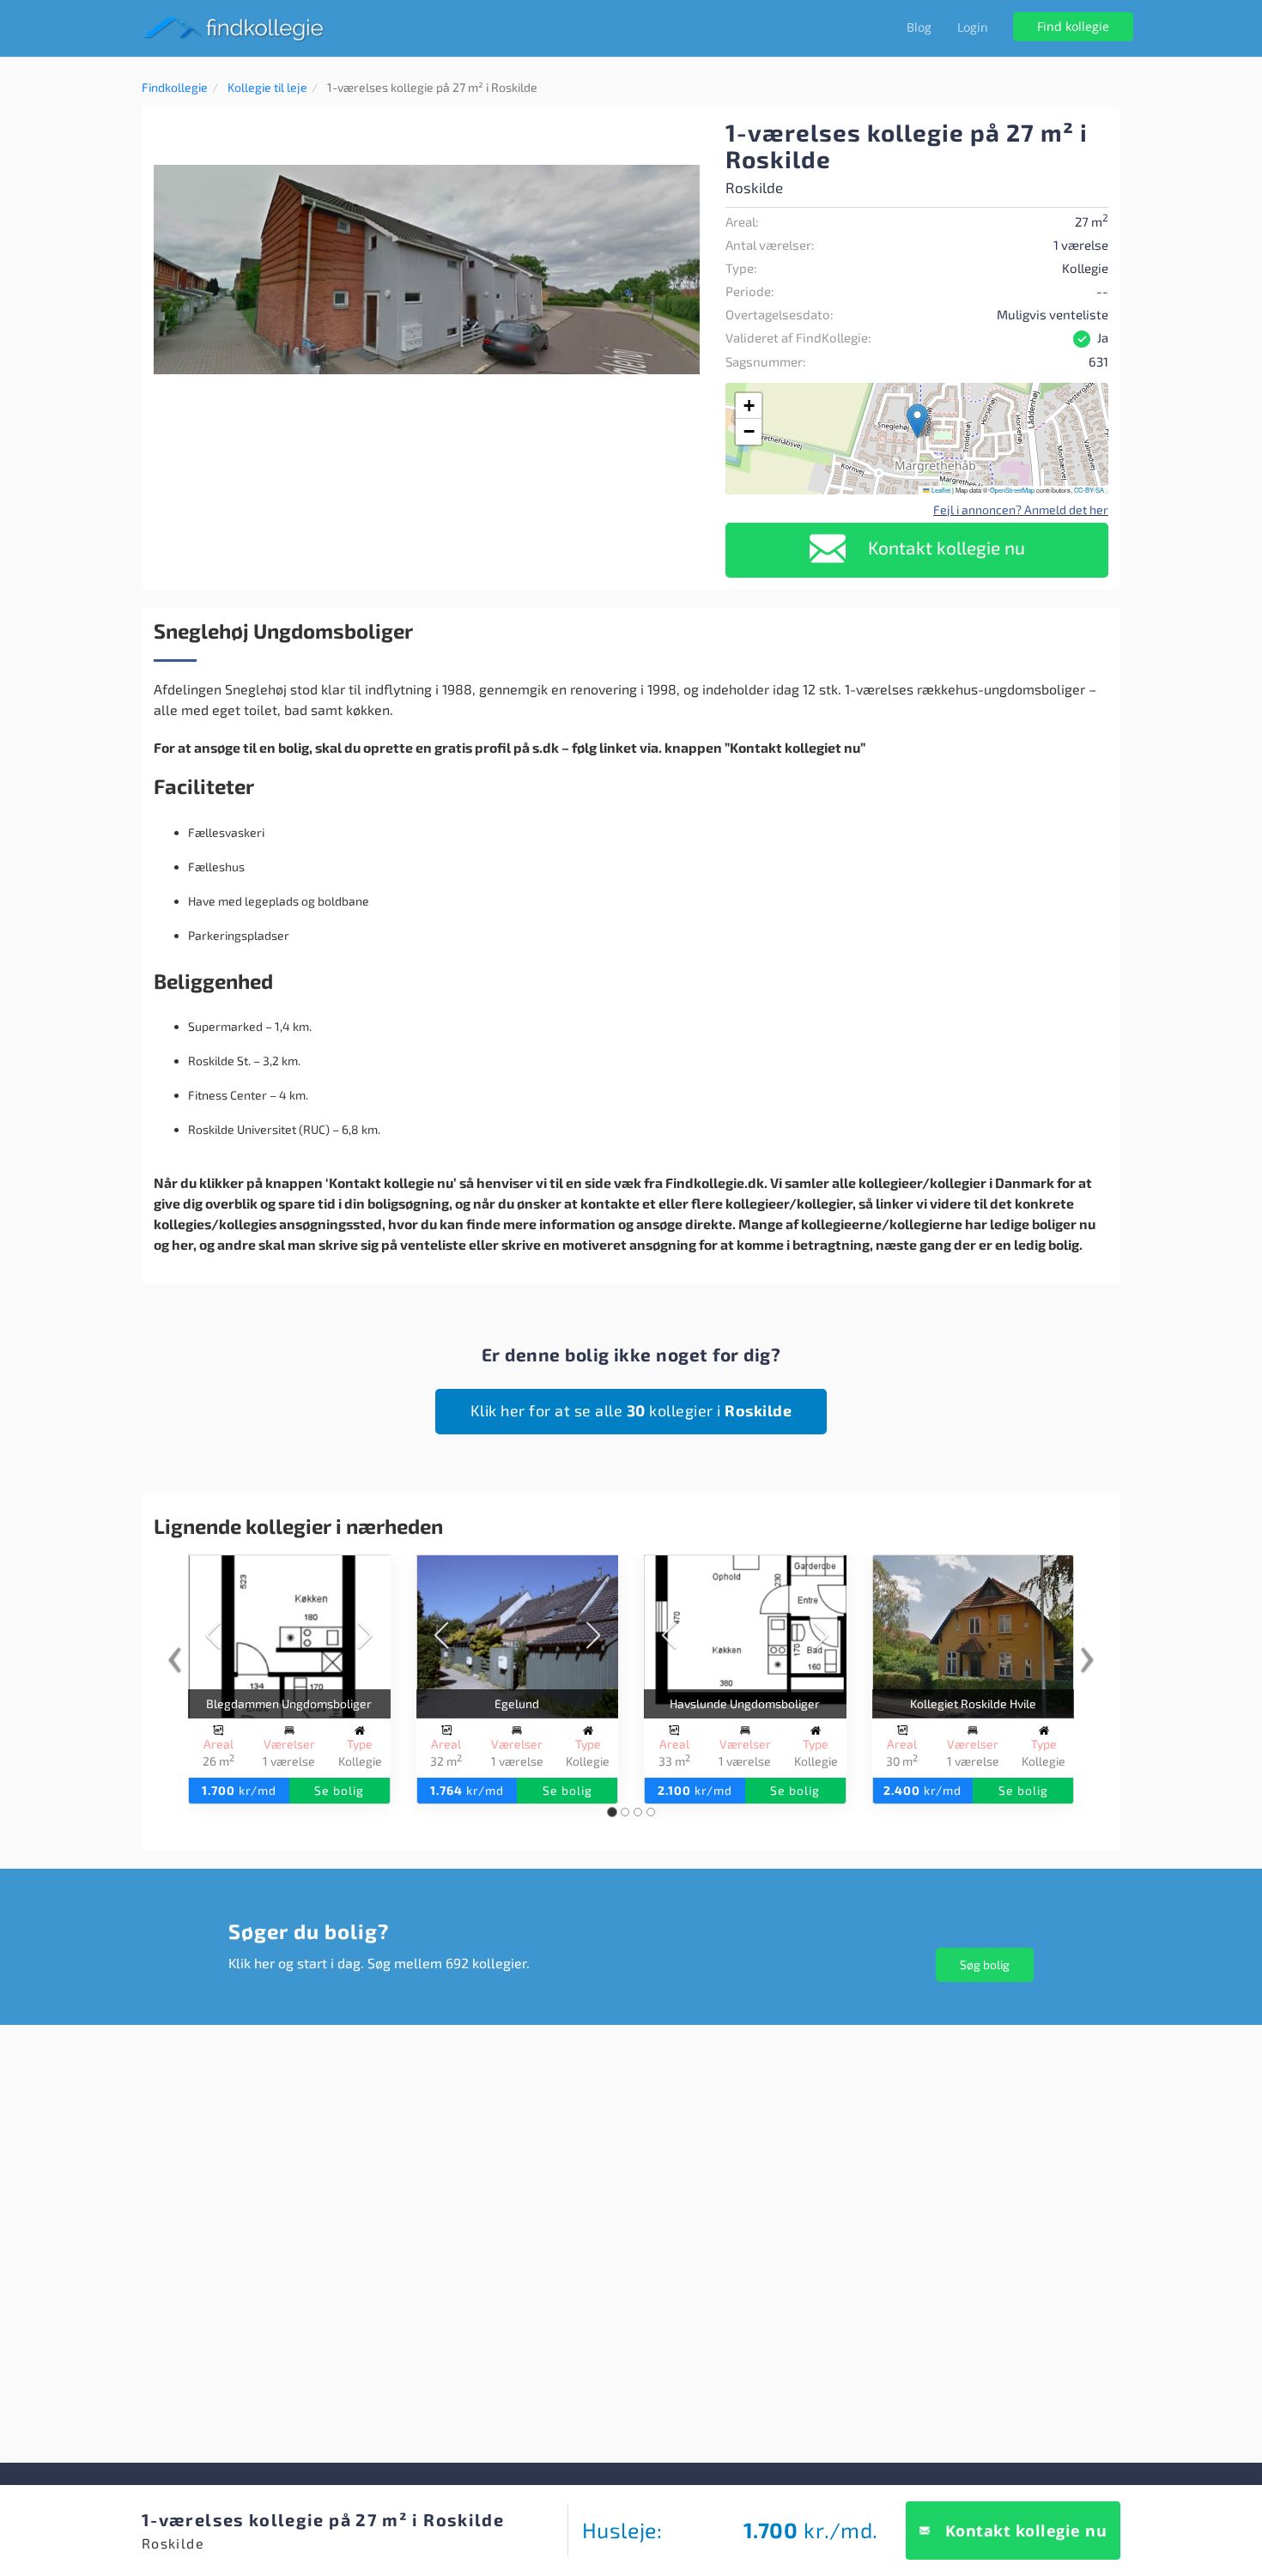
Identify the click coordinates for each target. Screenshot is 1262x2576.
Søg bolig (985, 1964)
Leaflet (940, 490)
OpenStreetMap (1012, 490)
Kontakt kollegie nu (944, 547)
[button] (684, 135)
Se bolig (339, 1790)
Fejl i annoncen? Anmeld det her (1021, 509)
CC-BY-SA (1089, 490)
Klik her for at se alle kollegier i (631, 1410)
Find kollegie (1073, 26)
